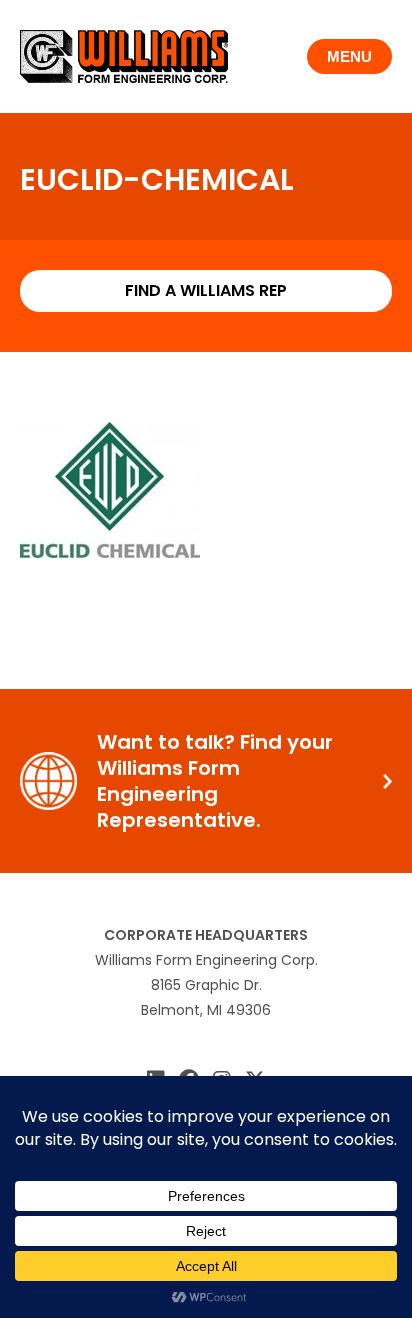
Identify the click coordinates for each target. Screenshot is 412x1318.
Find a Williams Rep (206, 290)
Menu (349, 56)
